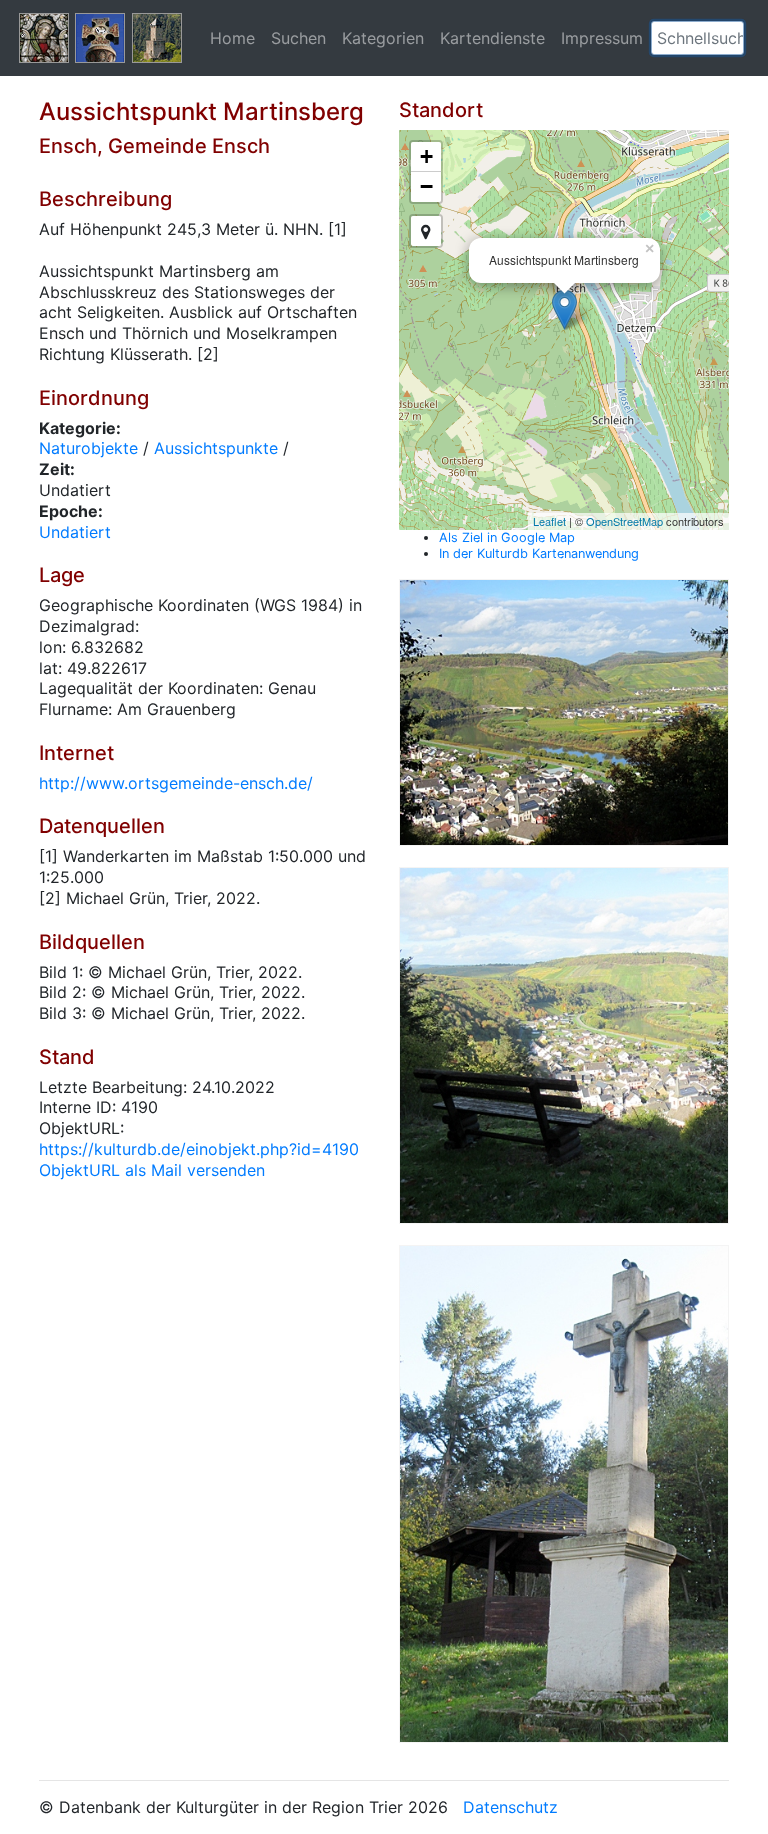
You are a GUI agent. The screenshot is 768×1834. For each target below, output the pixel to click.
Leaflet (549, 521)
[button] (729, 38)
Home (232, 38)
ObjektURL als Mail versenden (152, 1170)
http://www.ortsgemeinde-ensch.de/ (176, 783)
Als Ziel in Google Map (507, 537)
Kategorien (383, 38)
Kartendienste (492, 38)
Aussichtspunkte (216, 448)
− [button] (426, 186)
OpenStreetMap (624, 521)
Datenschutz (510, 1807)
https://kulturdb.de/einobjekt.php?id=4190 (199, 1149)
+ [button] (426, 156)
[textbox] (697, 38)
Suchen (298, 38)
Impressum (602, 38)
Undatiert (75, 532)
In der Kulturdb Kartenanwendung (539, 553)
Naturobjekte (88, 448)
